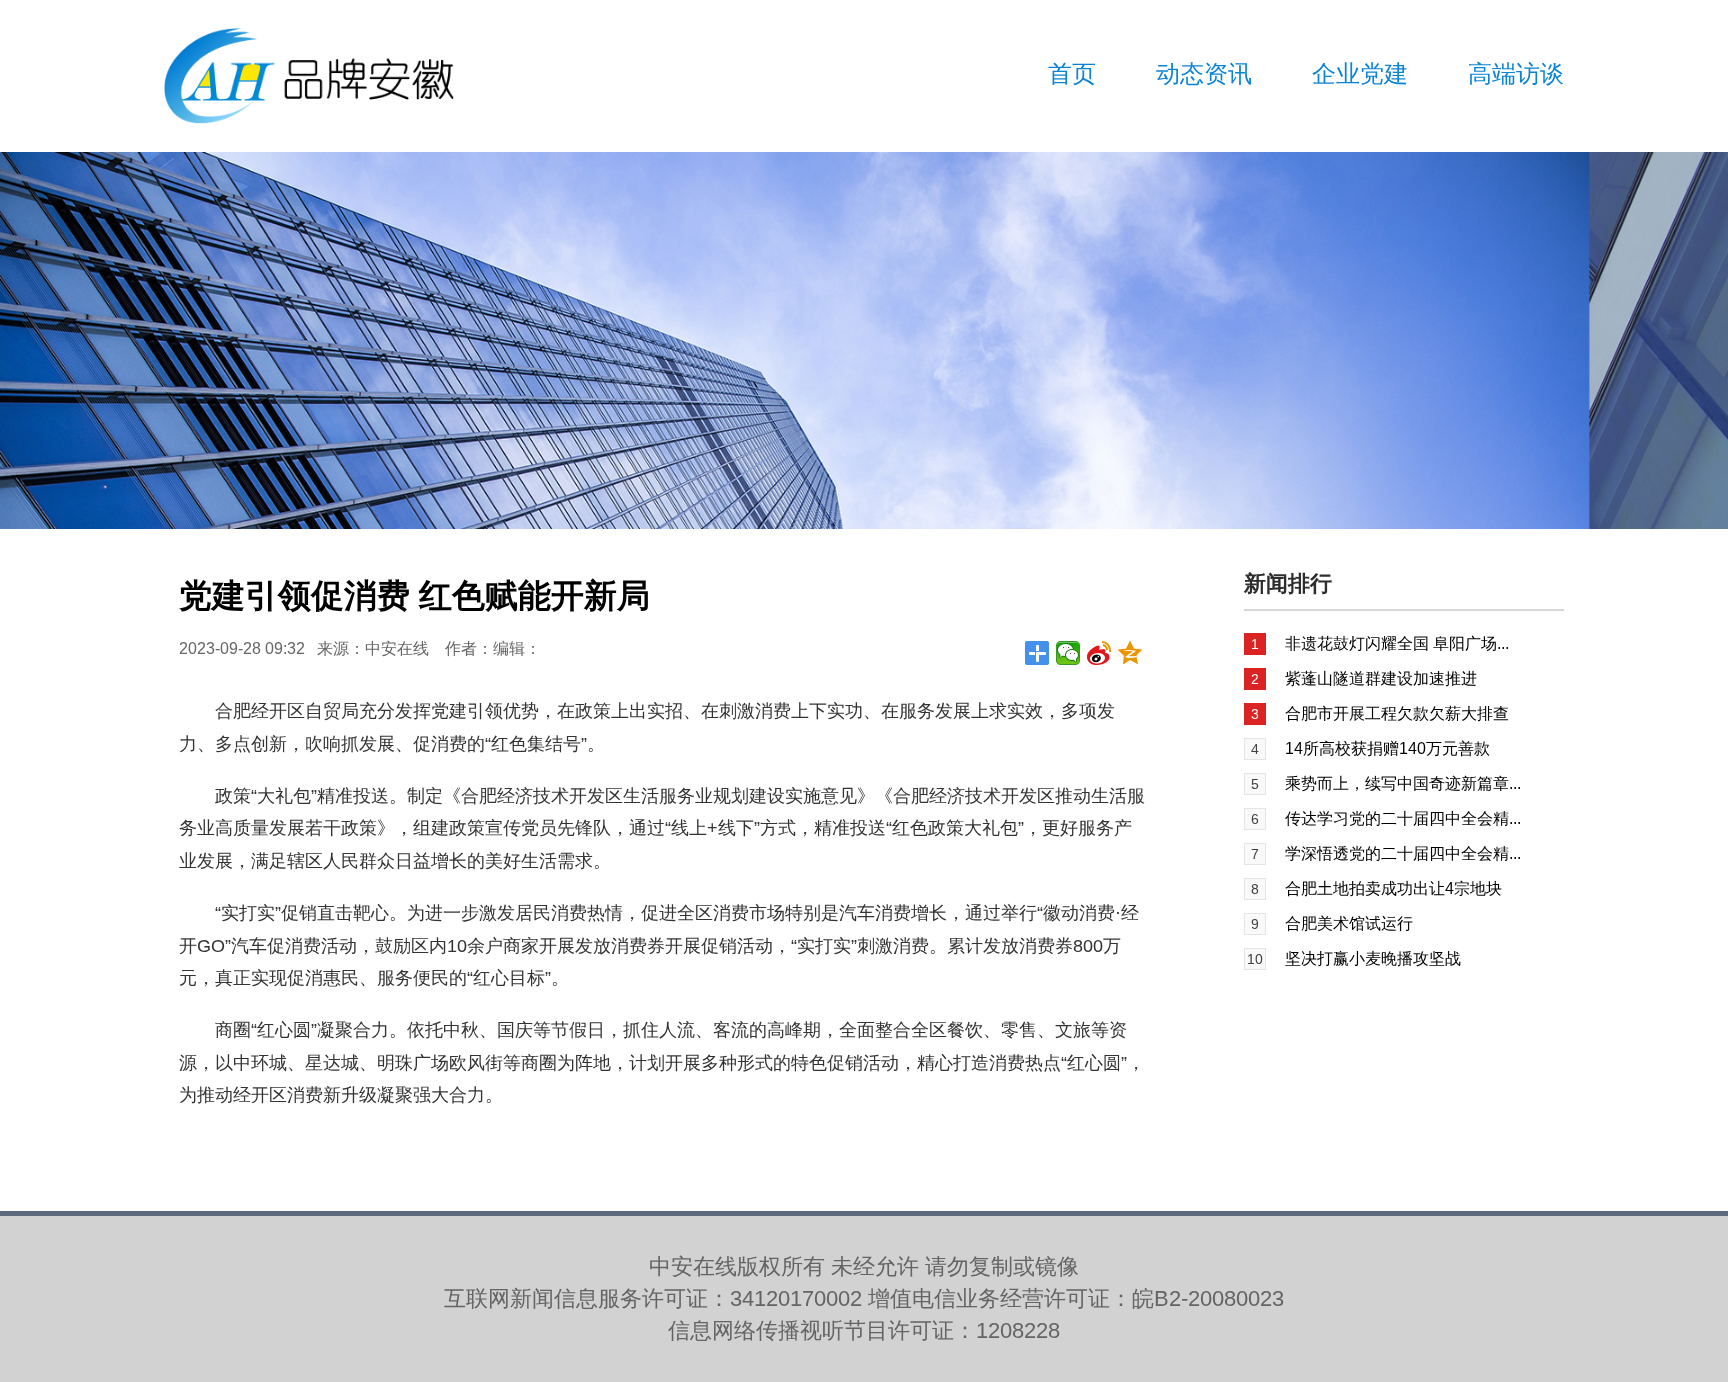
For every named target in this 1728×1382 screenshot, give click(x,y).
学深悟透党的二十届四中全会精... (1403, 853)
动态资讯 (1204, 73)
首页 (1072, 73)
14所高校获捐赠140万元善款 (1387, 748)
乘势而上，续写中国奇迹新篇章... (1403, 783)
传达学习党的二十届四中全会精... (1403, 818)
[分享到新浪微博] (1099, 653)
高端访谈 (1516, 73)
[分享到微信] (1068, 653)
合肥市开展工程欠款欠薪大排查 (1397, 713)
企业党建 (1360, 73)
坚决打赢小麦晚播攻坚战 (1373, 958)
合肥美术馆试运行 (1349, 923)
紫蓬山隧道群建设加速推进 (1381, 678)
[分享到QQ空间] (1130, 653)
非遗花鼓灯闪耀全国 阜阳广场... (1397, 643)
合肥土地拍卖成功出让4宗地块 (1393, 888)
